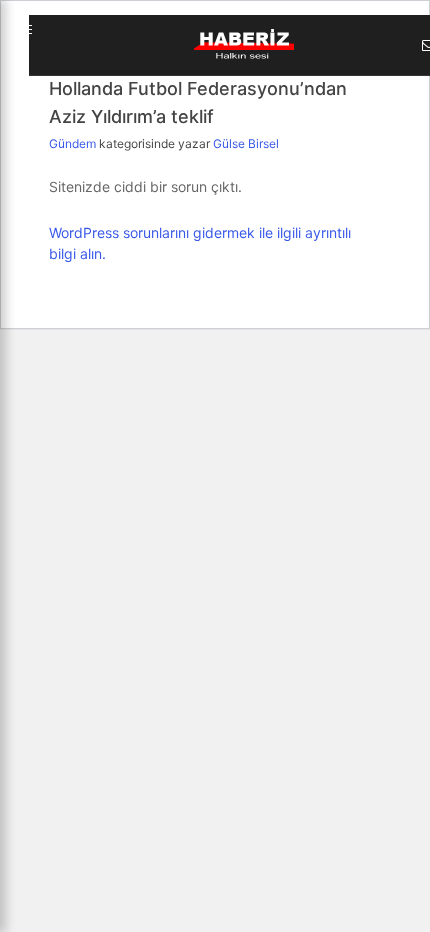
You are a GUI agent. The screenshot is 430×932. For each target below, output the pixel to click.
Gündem (74, 143)
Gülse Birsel (246, 143)
